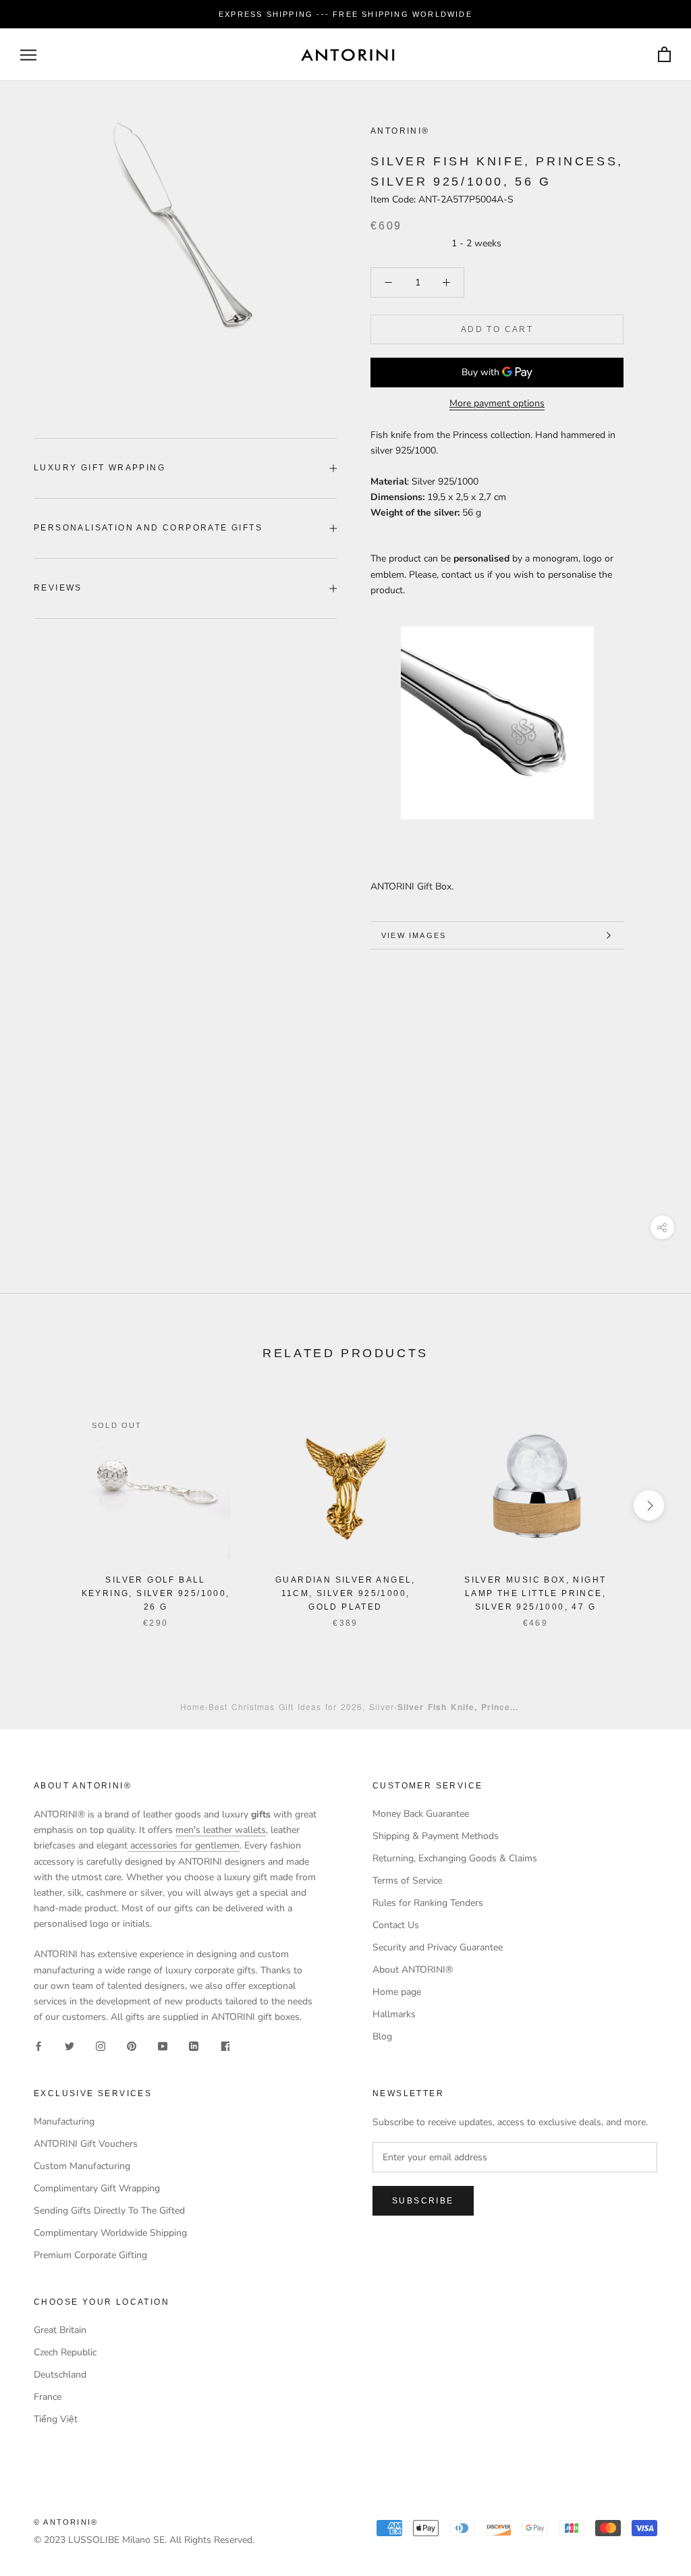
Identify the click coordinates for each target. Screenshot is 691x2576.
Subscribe (423, 2201)
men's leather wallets (221, 1830)
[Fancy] (225, 2046)
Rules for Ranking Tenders (428, 1903)
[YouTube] (163, 2046)
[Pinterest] (132, 2046)
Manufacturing (64, 2121)
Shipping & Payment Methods (436, 1836)
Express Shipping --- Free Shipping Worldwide (345, 14)
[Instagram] (101, 2046)
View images (414, 935)
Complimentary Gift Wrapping (97, 2188)
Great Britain (60, 2330)
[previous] (42, 1505)
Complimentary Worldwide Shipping (110, 2233)
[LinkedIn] (194, 2046)
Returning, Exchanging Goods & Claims (455, 1858)
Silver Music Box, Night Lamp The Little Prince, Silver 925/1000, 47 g (535, 1593)
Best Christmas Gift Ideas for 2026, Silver (301, 1706)
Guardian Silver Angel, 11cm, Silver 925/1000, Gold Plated (345, 1593)
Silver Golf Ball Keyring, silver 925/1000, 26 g (156, 1593)
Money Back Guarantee (421, 1814)
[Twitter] (70, 2046)
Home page (397, 1992)
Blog (382, 2036)
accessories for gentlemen (184, 1845)
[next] (649, 1505)
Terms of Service (407, 1881)
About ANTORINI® (413, 1970)
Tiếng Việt (56, 2419)
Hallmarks (394, 2014)
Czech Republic (65, 2352)
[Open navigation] (28, 55)
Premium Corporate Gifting (90, 2255)
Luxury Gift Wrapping (100, 468)
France (48, 2397)
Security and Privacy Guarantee (438, 1947)
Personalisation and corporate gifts (148, 528)
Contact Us (396, 1925)
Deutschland (60, 2375)
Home (193, 1706)
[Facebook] (38, 2046)
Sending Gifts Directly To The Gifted (109, 2211)
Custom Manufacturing (82, 2166)
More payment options (497, 403)
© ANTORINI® (66, 2522)
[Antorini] (348, 55)
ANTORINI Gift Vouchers (86, 2144)
